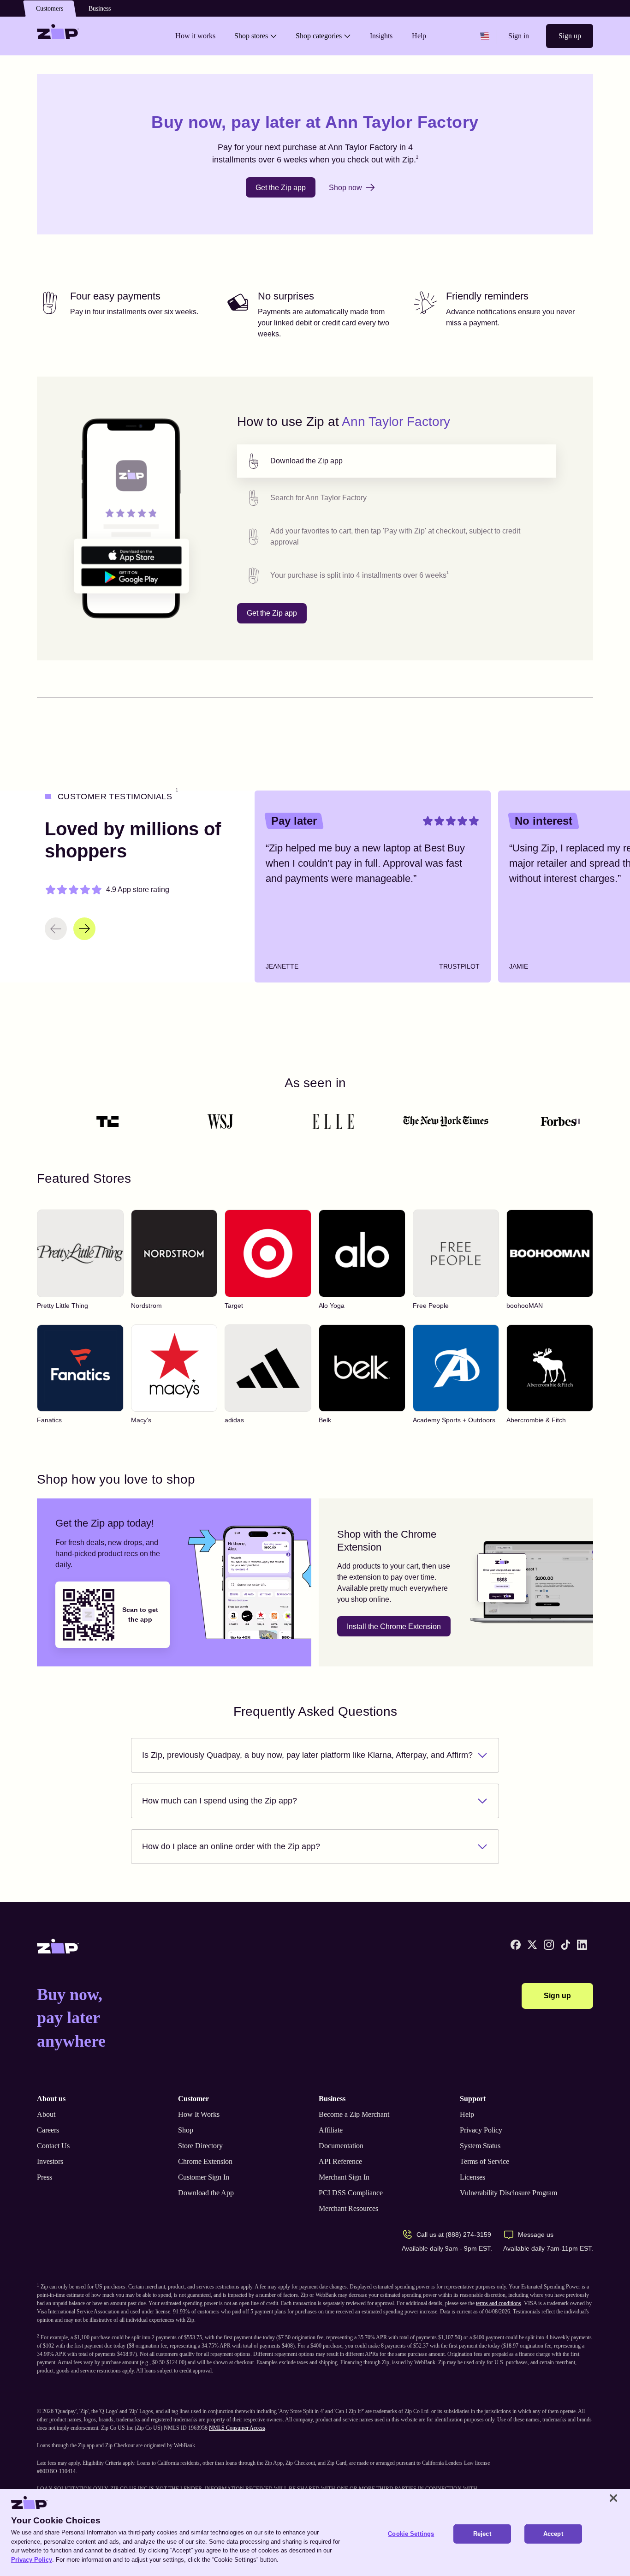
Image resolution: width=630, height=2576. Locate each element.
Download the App (206, 2193)
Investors (50, 2161)
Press (45, 2177)
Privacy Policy (481, 2130)
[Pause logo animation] (577, 1121)
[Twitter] (532, 1945)
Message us (536, 2235)
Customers (50, 9)
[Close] (613, 2498)
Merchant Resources (348, 2208)
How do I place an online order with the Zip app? (231, 1846)
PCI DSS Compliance (351, 2193)
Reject (482, 2534)
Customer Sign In (204, 2177)
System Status (480, 2146)
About (46, 2114)
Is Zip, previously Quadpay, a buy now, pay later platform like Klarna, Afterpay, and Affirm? (307, 1755)
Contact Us (53, 2146)
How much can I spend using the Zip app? (220, 1801)
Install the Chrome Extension (394, 1626)
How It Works (199, 2114)
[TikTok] (565, 1945)
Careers (48, 2130)
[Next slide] (84, 929)
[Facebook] (516, 1945)
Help (467, 2114)
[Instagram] (549, 1945)
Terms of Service (484, 2161)
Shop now (345, 188)
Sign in (519, 36)
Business (100, 9)
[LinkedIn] (582, 1945)
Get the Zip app (281, 188)
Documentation (341, 2146)
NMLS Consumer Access (237, 2428)
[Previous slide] (56, 929)
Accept (553, 2534)
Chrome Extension (205, 2161)
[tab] (397, 461)
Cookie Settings (411, 2534)
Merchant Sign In (344, 2177)
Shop (186, 2130)
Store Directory (200, 2146)
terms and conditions (499, 2303)
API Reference (340, 2161)
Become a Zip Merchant (354, 2114)
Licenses (472, 2177)
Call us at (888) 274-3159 (454, 2235)
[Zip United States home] (58, 36)
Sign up (570, 36)
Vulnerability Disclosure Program (508, 2193)
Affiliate (331, 2130)
